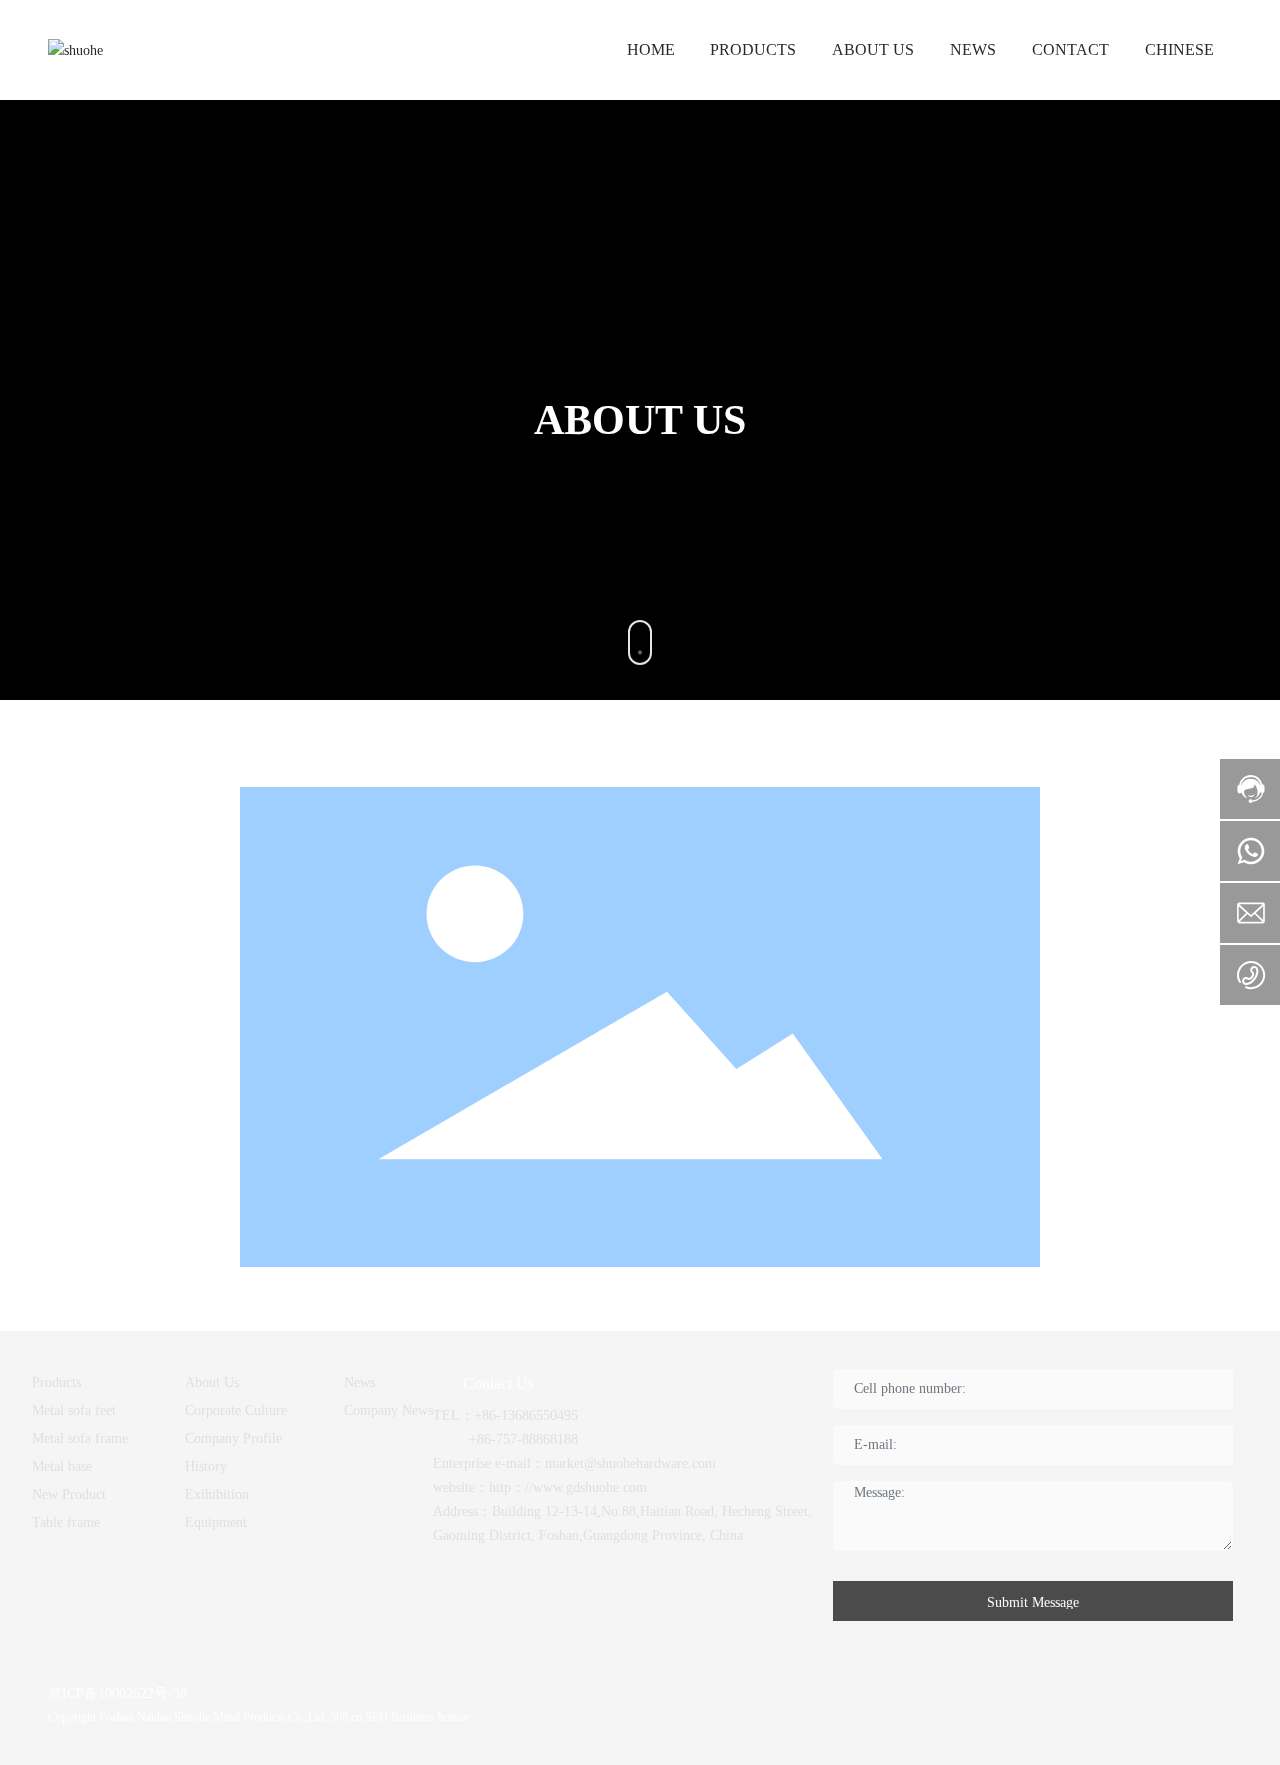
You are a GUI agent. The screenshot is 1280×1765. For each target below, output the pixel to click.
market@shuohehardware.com (630, 1463)
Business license (428, 1717)
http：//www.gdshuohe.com (568, 1487)
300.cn (346, 1717)
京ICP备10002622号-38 (117, 1693)
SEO (376, 1717)
